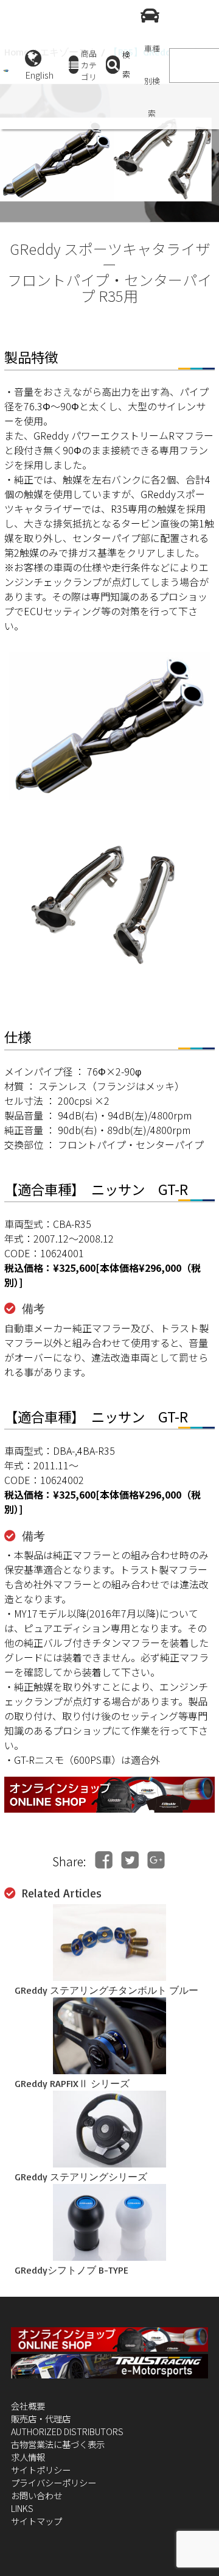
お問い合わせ (36, 2495)
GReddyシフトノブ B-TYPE (71, 2270)
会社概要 (28, 2406)
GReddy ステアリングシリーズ (81, 2177)
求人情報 (28, 2457)
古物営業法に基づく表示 (58, 2444)
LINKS (22, 2508)
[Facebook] (104, 1860)
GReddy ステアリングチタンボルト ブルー (106, 1990)
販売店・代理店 (41, 2418)
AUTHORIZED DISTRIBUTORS (67, 2431)
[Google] (156, 1860)
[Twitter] (130, 1860)
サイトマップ (36, 2521)
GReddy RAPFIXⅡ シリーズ (72, 2083)
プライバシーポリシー (54, 2482)
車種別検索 (152, 81)
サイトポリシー (41, 2470)
